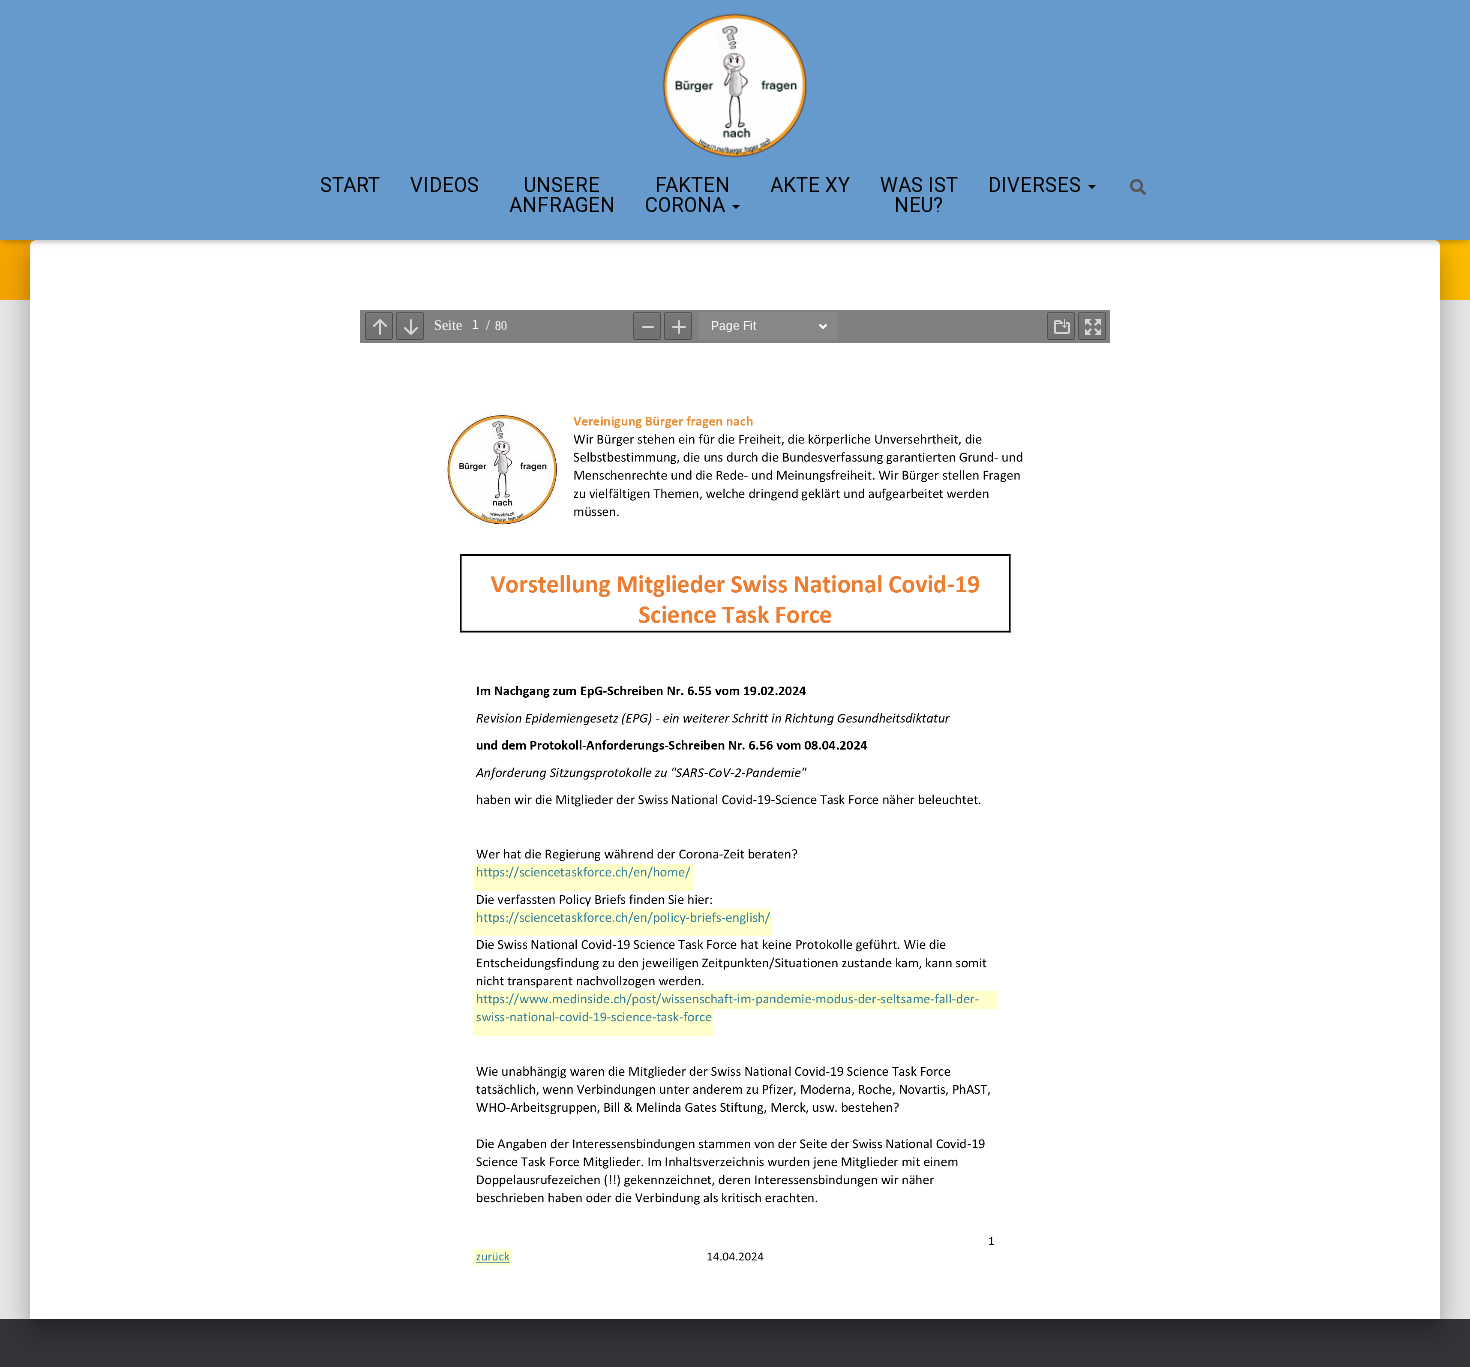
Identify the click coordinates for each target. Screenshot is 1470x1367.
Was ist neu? (919, 195)
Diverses (1037, 185)
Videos (444, 185)
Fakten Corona (687, 195)
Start (350, 185)
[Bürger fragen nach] (734, 85)
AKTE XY (810, 185)
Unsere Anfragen (562, 195)
